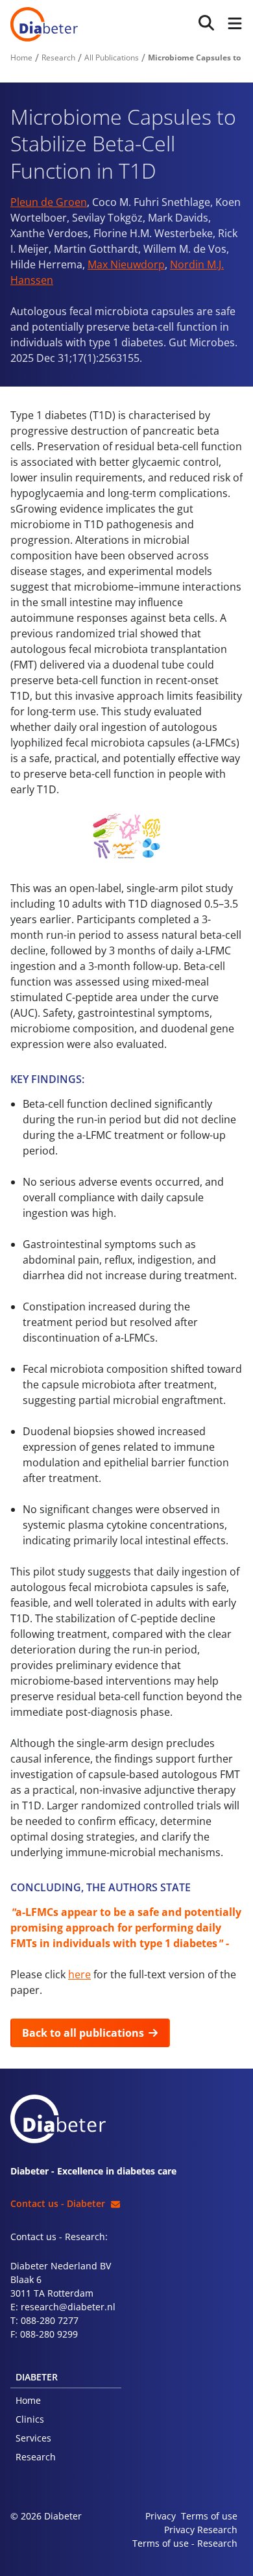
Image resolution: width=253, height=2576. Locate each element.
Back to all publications (83, 2033)
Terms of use (209, 2516)
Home (28, 2400)
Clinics (30, 2419)
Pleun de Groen (49, 202)
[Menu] (232, 24)
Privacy (161, 2516)
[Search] (206, 23)
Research (36, 2457)
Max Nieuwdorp (126, 264)
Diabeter (44, 24)
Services (33, 2438)
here (79, 1974)
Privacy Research (201, 2530)
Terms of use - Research (185, 2543)
